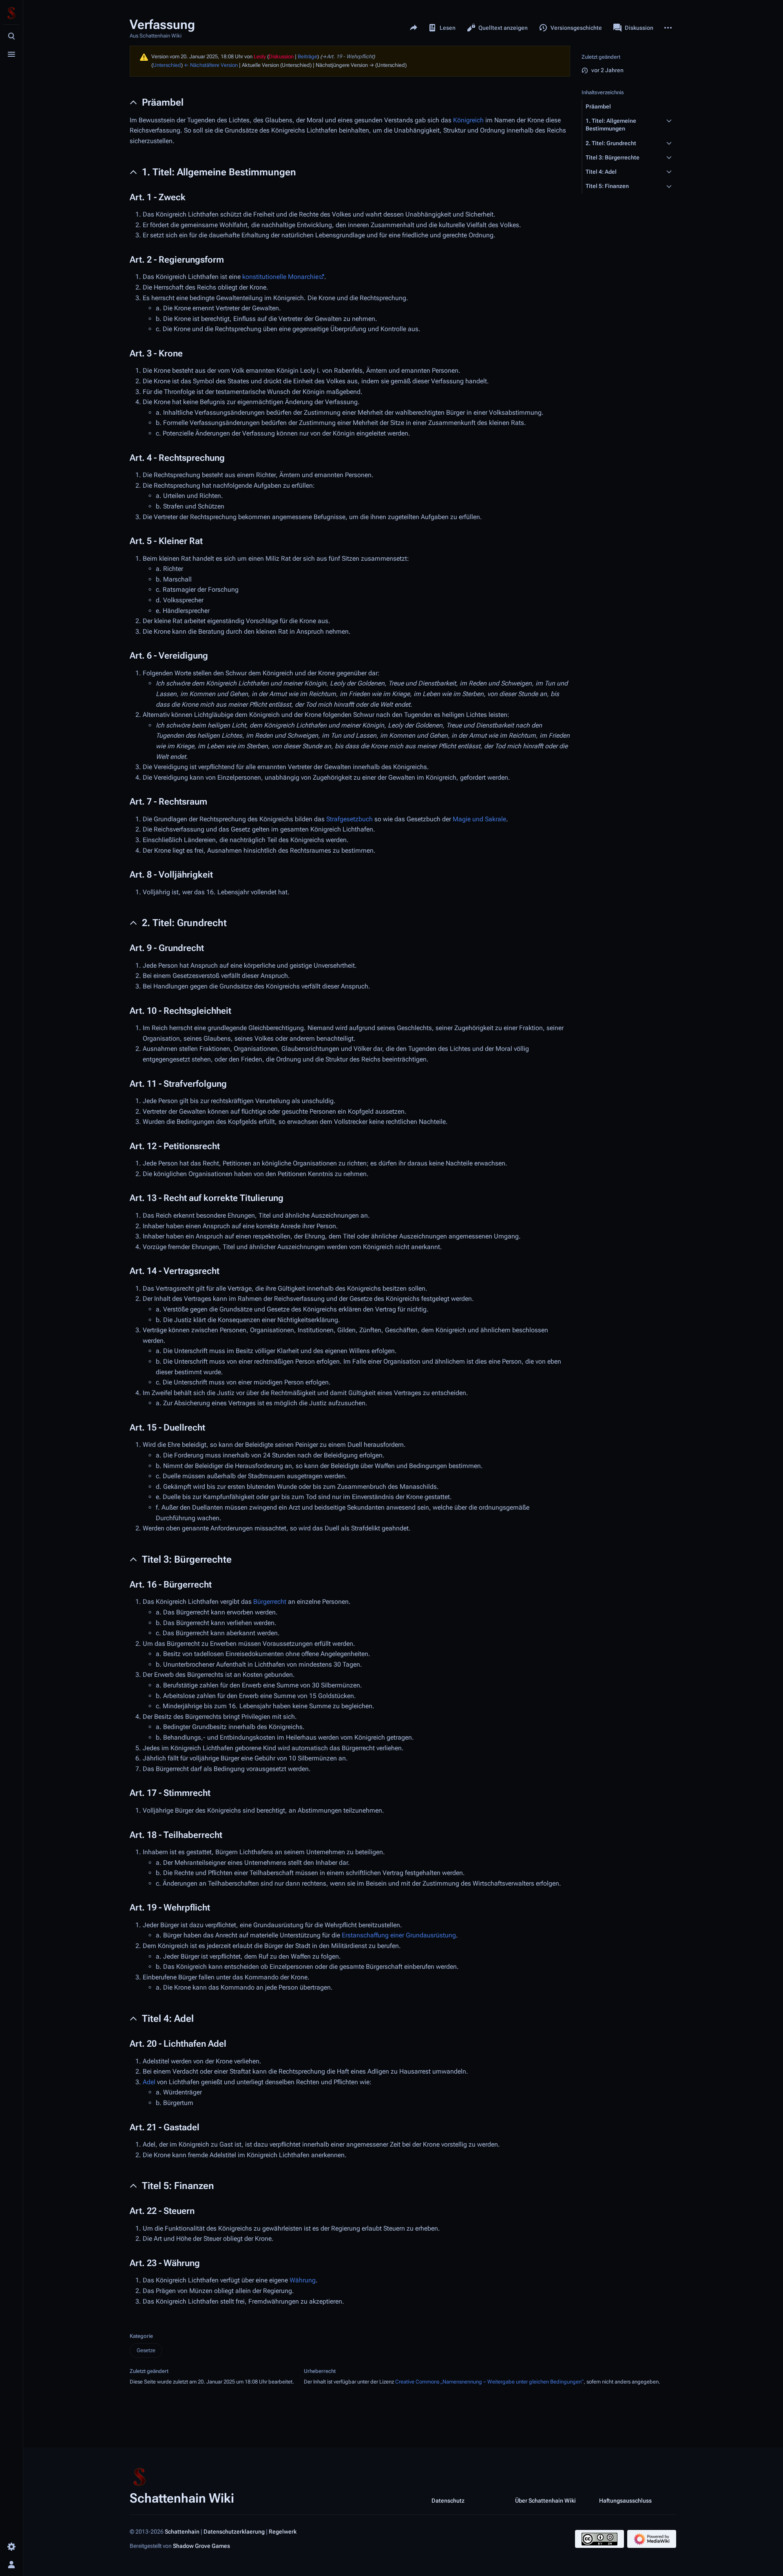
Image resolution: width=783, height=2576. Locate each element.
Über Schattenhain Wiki (545, 2500)
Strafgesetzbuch (349, 819)
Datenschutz (448, 2500)
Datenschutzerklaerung (234, 2532)
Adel (149, 2082)
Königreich (468, 120)
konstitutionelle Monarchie (280, 277)
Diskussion (281, 56)
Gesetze (146, 2350)
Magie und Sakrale (479, 819)
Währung (303, 2280)
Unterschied (167, 65)
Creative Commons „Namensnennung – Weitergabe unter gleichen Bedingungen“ (489, 2382)
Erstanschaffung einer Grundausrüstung (399, 1935)
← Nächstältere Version (211, 65)
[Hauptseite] (11, 13)
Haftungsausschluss (625, 2500)
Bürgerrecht (270, 1602)
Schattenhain (182, 2532)
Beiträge (307, 56)
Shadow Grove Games (201, 2546)
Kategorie (141, 2336)
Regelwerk (283, 2532)
